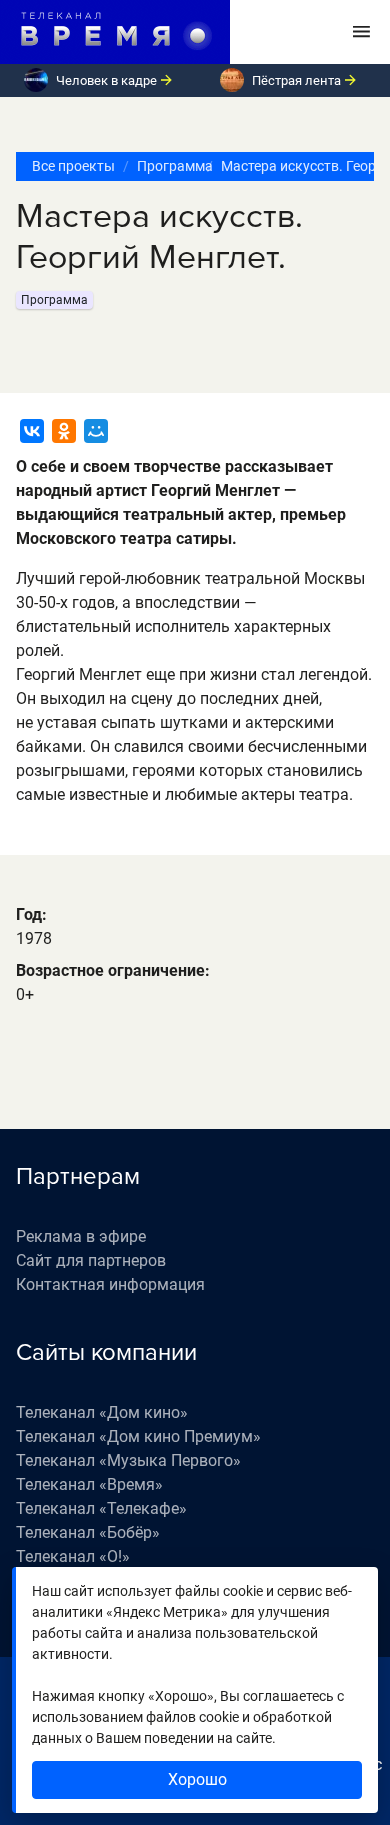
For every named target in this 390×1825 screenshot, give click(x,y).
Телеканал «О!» (73, 1556)
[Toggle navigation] (361, 32)
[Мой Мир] (96, 431)
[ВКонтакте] (32, 431)
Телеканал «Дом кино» (102, 1412)
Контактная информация (110, 1284)
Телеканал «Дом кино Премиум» (138, 1436)
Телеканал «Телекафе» (101, 1508)
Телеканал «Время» (89, 1484)
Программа (168, 166)
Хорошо (197, 1779)
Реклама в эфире (81, 1236)
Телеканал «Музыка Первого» (128, 1460)
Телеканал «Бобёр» (88, 1532)
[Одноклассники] (64, 431)
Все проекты (73, 166)
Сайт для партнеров (91, 1260)
